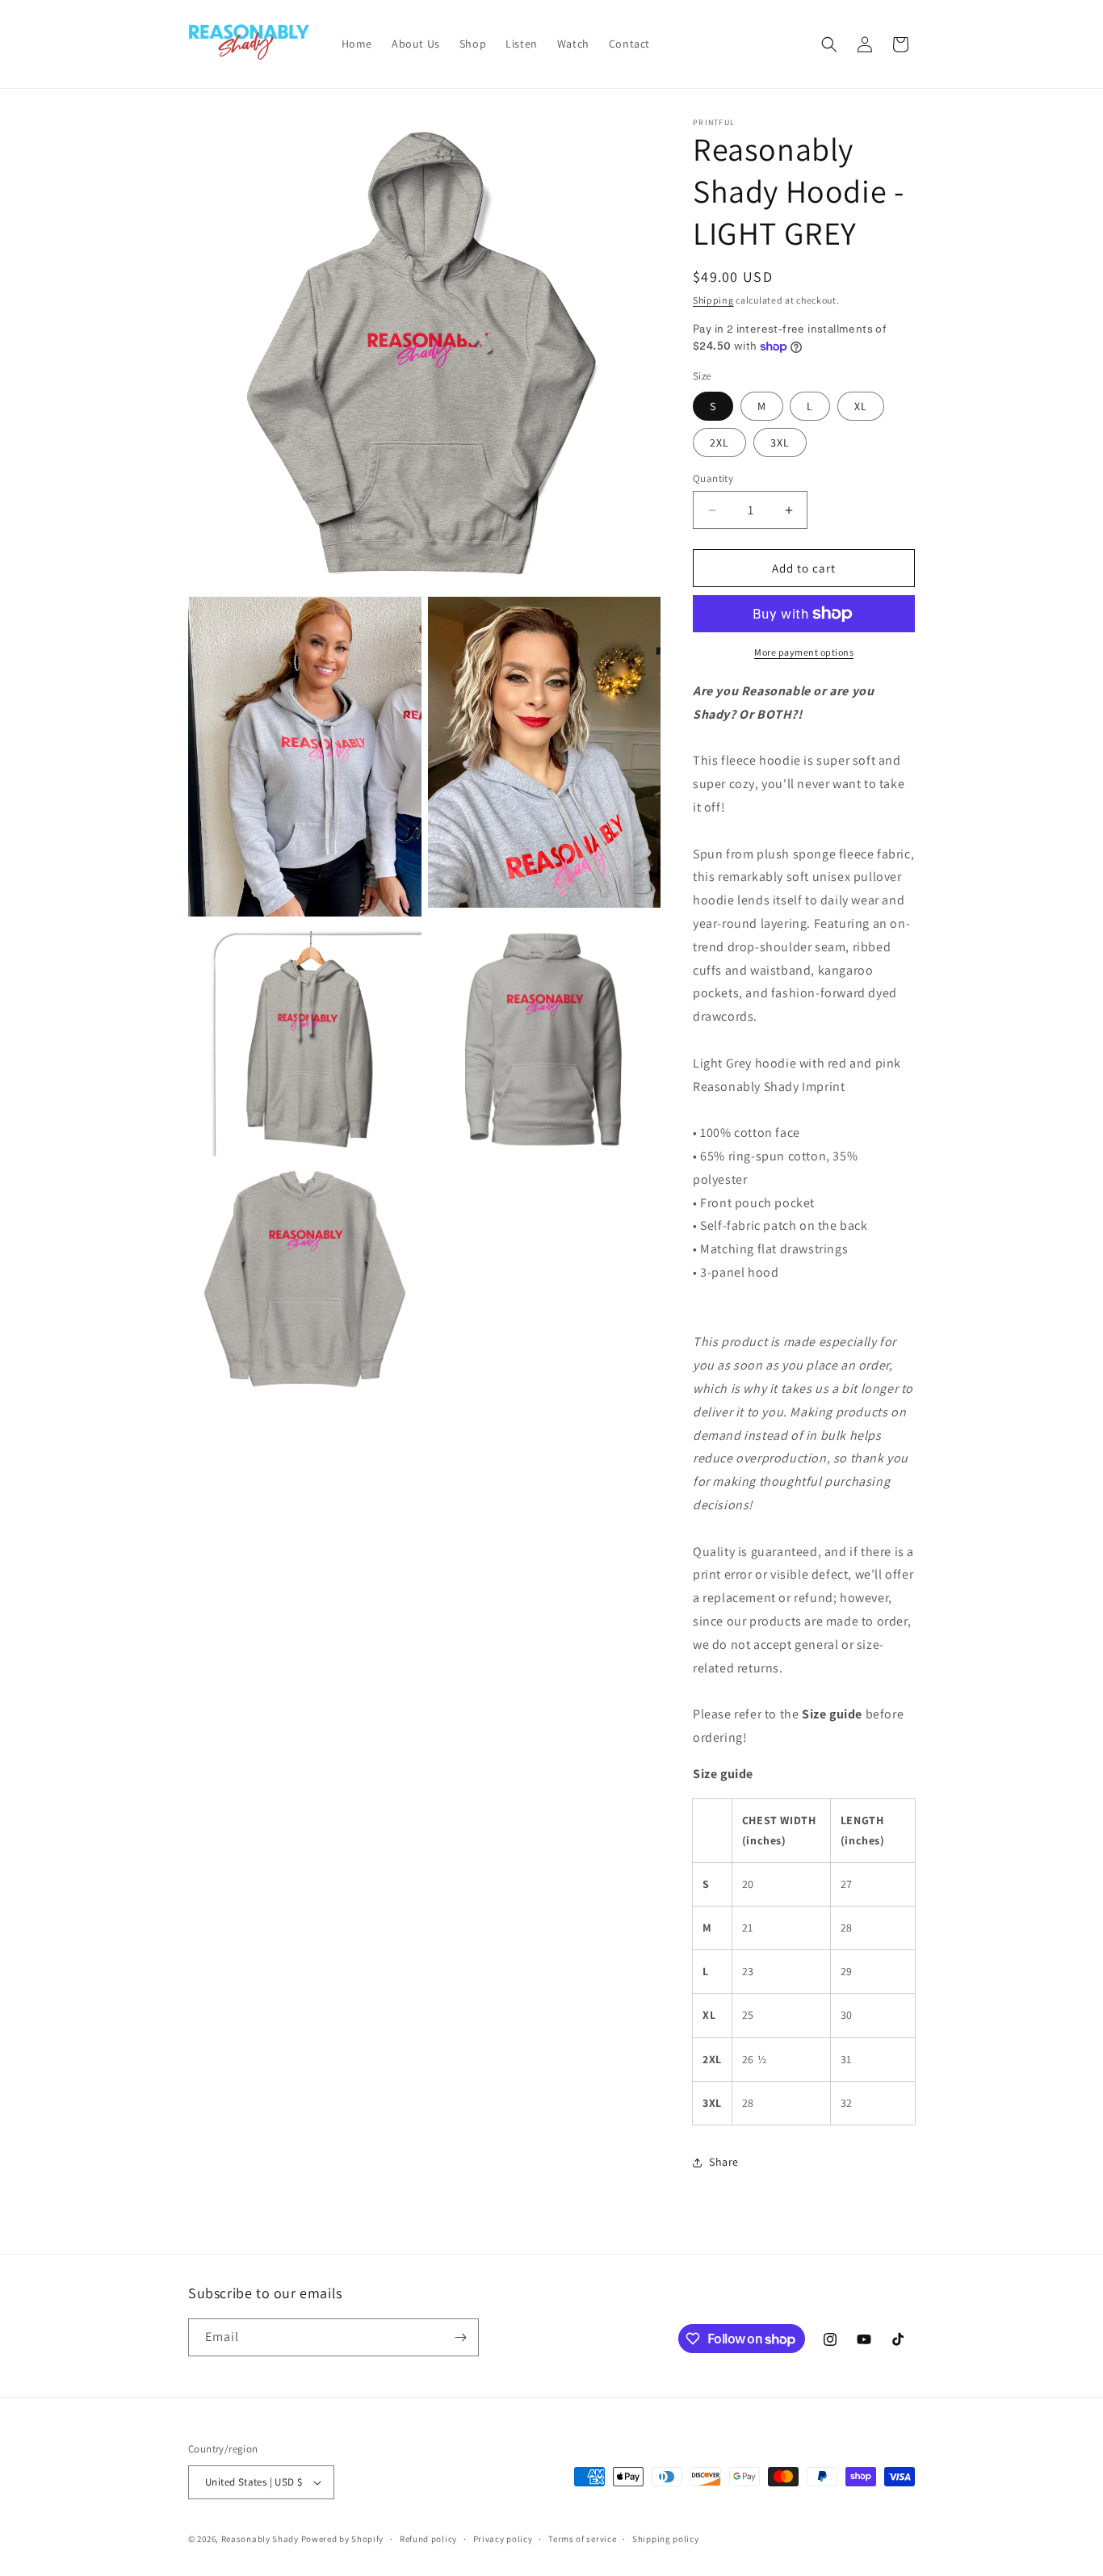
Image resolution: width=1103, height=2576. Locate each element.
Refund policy (428, 2539)
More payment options (804, 652)
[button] (829, 44)
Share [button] (724, 2162)
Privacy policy (503, 2539)
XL (861, 406)
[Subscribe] (460, 2337)
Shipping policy (666, 2539)
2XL (719, 443)
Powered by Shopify (343, 2539)
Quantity (713, 478)
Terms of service (582, 2539)
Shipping (713, 300)
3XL (780, 443)
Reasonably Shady (260, 2539)
